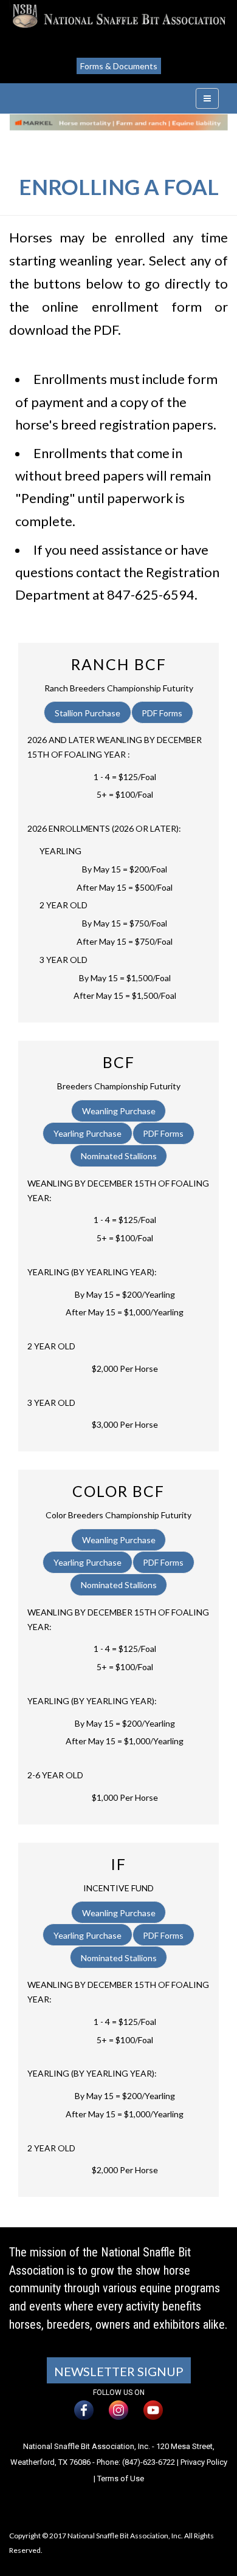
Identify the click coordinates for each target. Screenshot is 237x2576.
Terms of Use (121, 2478)
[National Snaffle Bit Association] (118, 16)
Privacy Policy (204, 2462)
